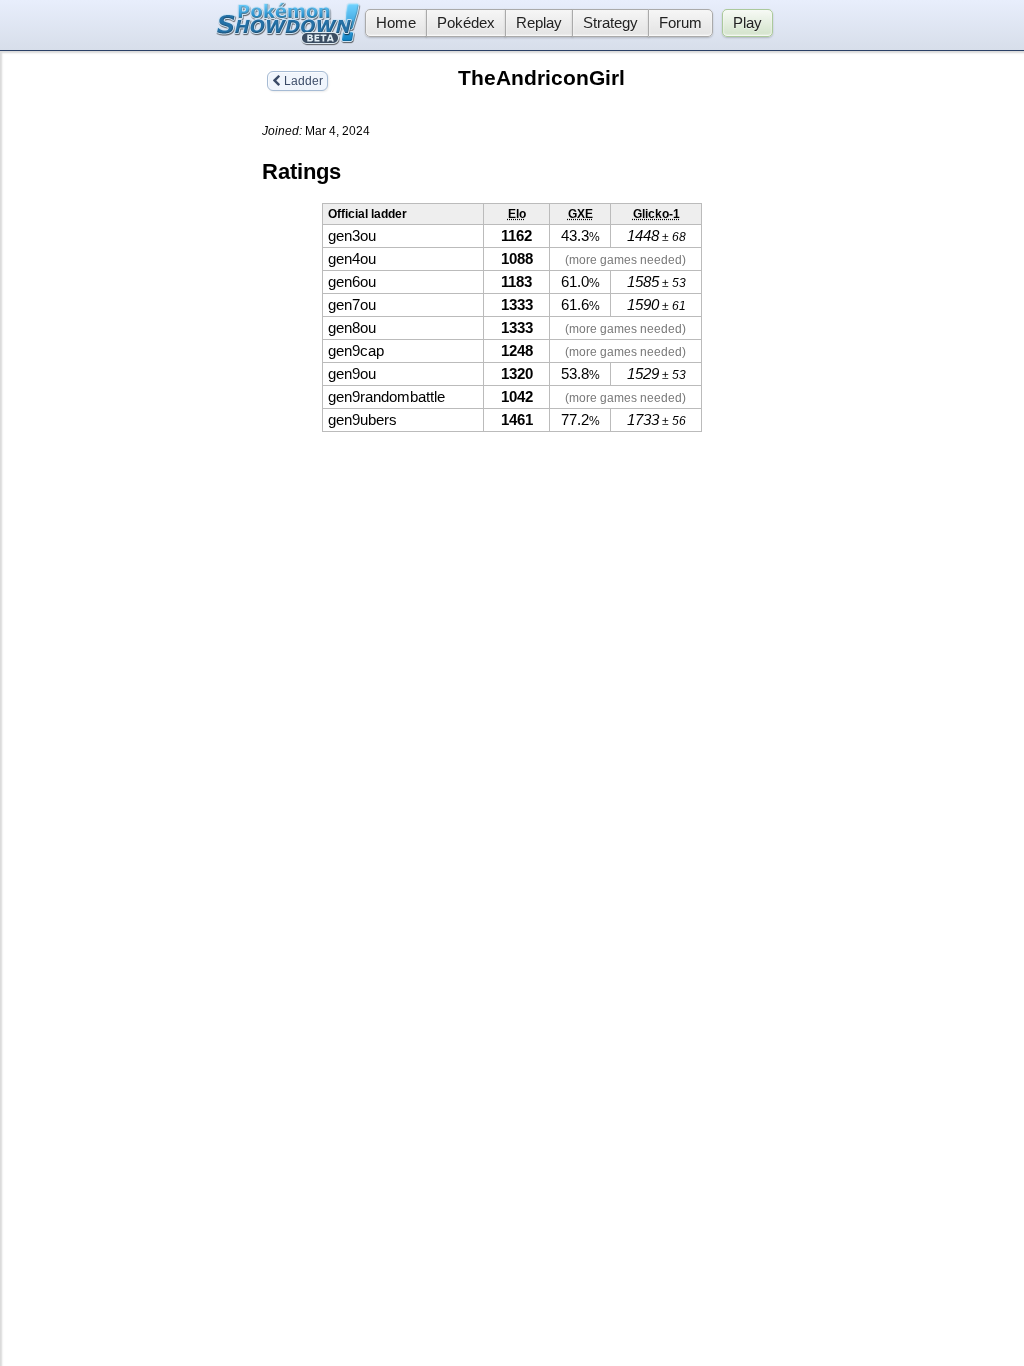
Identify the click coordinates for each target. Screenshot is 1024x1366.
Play (747, 23)
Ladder (302, 81)
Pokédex (466, 23)
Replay (539, 23)
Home (396, 23)
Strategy (610, 23)
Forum (680, 23)
